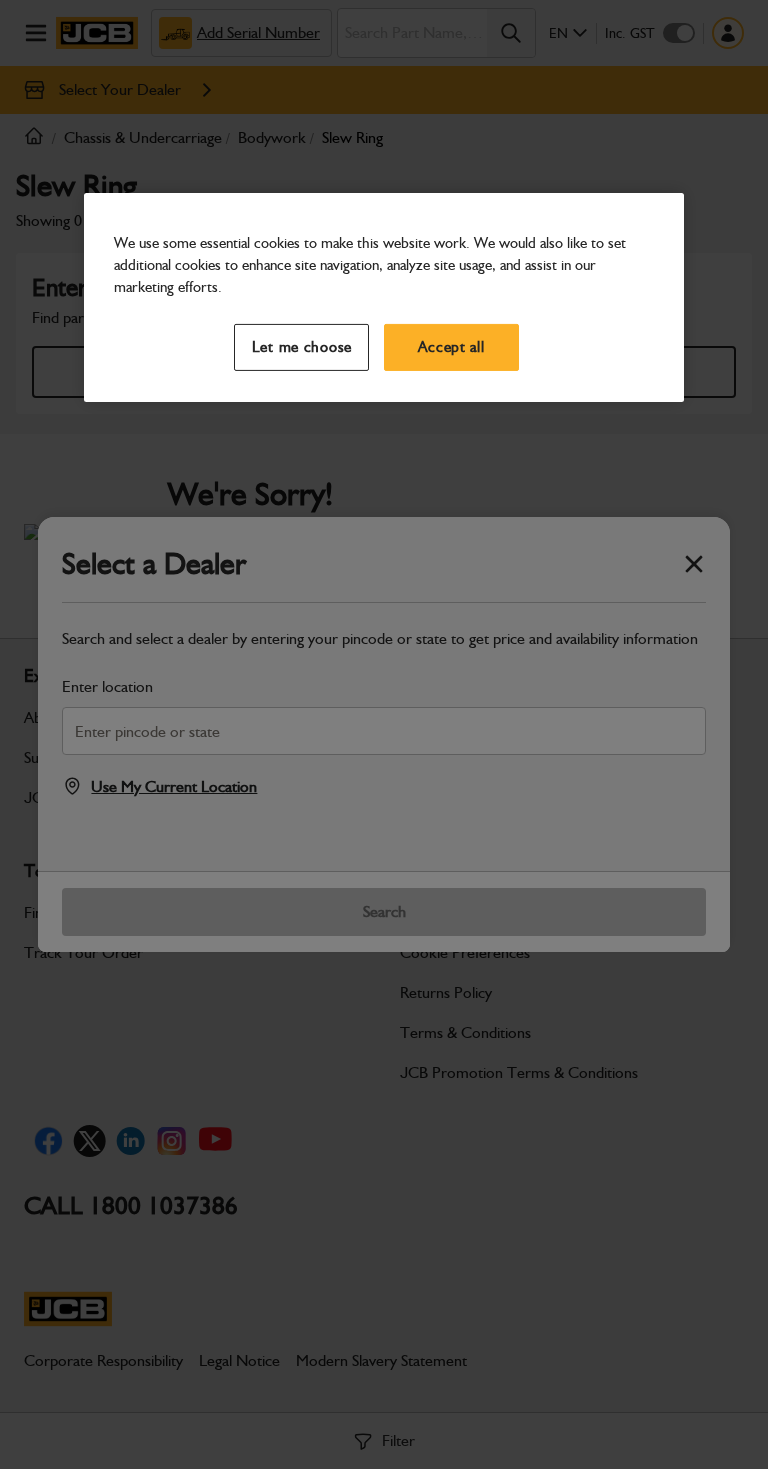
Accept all (451, 347)
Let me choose (302, 347)
